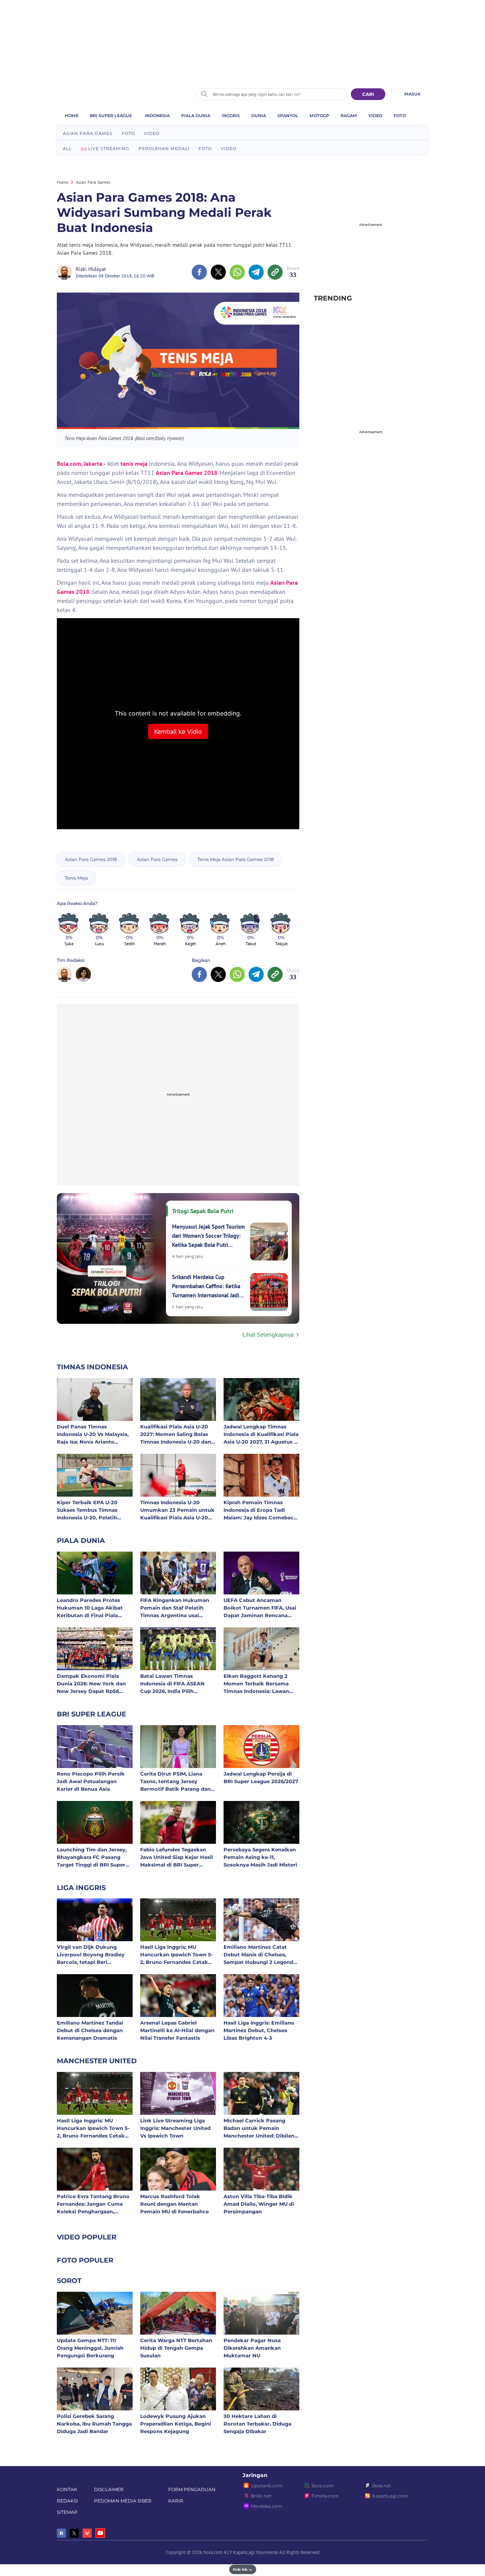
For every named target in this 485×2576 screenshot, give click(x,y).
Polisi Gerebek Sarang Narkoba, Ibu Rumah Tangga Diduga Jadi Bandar (94, 2423)
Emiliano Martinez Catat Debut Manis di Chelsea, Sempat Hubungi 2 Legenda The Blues (260, 1954)
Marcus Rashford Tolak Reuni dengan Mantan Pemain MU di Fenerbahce (174, 2204)
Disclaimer (109, 2489)
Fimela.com (325, 2496)
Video (375, 116)
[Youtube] (100, 2533)
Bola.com (322, 2486)
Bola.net (382, 2486)
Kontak (67, 2489)
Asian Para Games (88, 133)
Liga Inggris (81, 1888)
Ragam (349, 116)
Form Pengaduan (192, 2489)
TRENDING (333, 298)
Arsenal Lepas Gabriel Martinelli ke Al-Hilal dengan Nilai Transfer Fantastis (177, 2030)
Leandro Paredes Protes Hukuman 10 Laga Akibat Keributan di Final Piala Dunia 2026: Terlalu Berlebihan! (90, 1607)
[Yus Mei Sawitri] (83, 974)
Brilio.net (261, 2496)
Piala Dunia (196, 116)
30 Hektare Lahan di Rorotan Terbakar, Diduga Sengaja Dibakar (257, 2423)
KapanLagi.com (390, 2496)
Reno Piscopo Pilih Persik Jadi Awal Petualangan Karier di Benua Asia (91, 1781)
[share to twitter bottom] (218, 974)
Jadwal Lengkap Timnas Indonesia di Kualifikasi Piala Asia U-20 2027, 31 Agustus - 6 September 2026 (261, 1434)
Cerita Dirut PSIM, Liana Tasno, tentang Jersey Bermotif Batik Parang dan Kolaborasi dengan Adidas (175, 1781)
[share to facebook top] (199, 272)
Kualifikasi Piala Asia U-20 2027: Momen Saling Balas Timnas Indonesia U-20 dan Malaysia (176, 1434)
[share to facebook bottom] (199, 974)
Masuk (412, 94)
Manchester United (97, 2061)
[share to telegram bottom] (256, 974)
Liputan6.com (267, 2486)
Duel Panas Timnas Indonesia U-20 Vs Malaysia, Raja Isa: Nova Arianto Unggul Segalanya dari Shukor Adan (93, 1434)
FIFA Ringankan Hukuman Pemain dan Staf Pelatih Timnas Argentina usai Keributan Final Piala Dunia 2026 (176, 1607)
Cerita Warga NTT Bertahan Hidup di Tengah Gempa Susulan (176, 2348)
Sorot (69, 2281)
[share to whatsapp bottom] (237, 974)
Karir (176, 2501)
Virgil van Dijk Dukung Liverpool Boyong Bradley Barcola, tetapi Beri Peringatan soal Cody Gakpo (94, 1954)
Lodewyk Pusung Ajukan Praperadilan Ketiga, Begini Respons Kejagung (176, 2423)
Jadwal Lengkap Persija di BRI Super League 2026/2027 (261, 1777)
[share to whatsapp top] (237, 272)
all (67, 149)
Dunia (259, 116)
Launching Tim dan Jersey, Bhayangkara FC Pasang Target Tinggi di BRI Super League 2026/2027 (92, 1857)
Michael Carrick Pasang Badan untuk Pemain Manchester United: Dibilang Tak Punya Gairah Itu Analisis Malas (261, 2128)
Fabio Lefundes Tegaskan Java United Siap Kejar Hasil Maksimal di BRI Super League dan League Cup (177, 1857)
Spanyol (288, 116)
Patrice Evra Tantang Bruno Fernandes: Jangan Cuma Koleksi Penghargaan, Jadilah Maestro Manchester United (94, 2204)
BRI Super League (111, 116)
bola (109, 91)
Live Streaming (109, 149)
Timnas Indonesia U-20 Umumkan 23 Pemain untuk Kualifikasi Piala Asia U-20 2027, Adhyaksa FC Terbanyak (177, 1510)
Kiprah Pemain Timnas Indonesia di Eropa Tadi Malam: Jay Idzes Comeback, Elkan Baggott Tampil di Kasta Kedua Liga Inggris (261, 1510)
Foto (400, 116)
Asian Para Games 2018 (187, 473)
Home (72, 116)
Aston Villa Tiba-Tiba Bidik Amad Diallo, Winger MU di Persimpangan (259, 2204)
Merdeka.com (267, 2506)
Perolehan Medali (164, 149)
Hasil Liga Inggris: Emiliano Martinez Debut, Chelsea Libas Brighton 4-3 (259, 2030)
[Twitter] (74, 2533)
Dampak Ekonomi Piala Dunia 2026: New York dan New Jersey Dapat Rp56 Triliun (91, 1683)
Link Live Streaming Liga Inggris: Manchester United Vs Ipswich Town (175, 2128)
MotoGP (319, 116)
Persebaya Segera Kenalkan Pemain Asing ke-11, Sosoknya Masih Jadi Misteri (260, 1857)
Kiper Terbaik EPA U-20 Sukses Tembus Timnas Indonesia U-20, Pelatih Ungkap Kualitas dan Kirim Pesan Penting (92, 1510)
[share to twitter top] (218, 272)
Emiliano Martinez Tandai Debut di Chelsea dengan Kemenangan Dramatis (90, 2030)
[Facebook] (61, 2533)
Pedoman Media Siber (123, 2501)
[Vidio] (87, 2533)
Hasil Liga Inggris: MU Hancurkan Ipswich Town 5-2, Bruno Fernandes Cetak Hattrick (177, 1954)
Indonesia (157, 116)
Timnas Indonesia (92, 1367)
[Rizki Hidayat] (66, 272)
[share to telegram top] (256, 272)
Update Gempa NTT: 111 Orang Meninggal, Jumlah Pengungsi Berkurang (90, 2348)
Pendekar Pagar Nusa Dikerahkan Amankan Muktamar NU (252, 2348)
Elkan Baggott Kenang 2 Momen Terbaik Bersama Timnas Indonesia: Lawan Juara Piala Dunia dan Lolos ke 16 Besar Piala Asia (260, 1683)
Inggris (231, 116)
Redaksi (67, 2501)
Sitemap (67, 2512)
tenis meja (134, 464)
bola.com (213, 2552)
